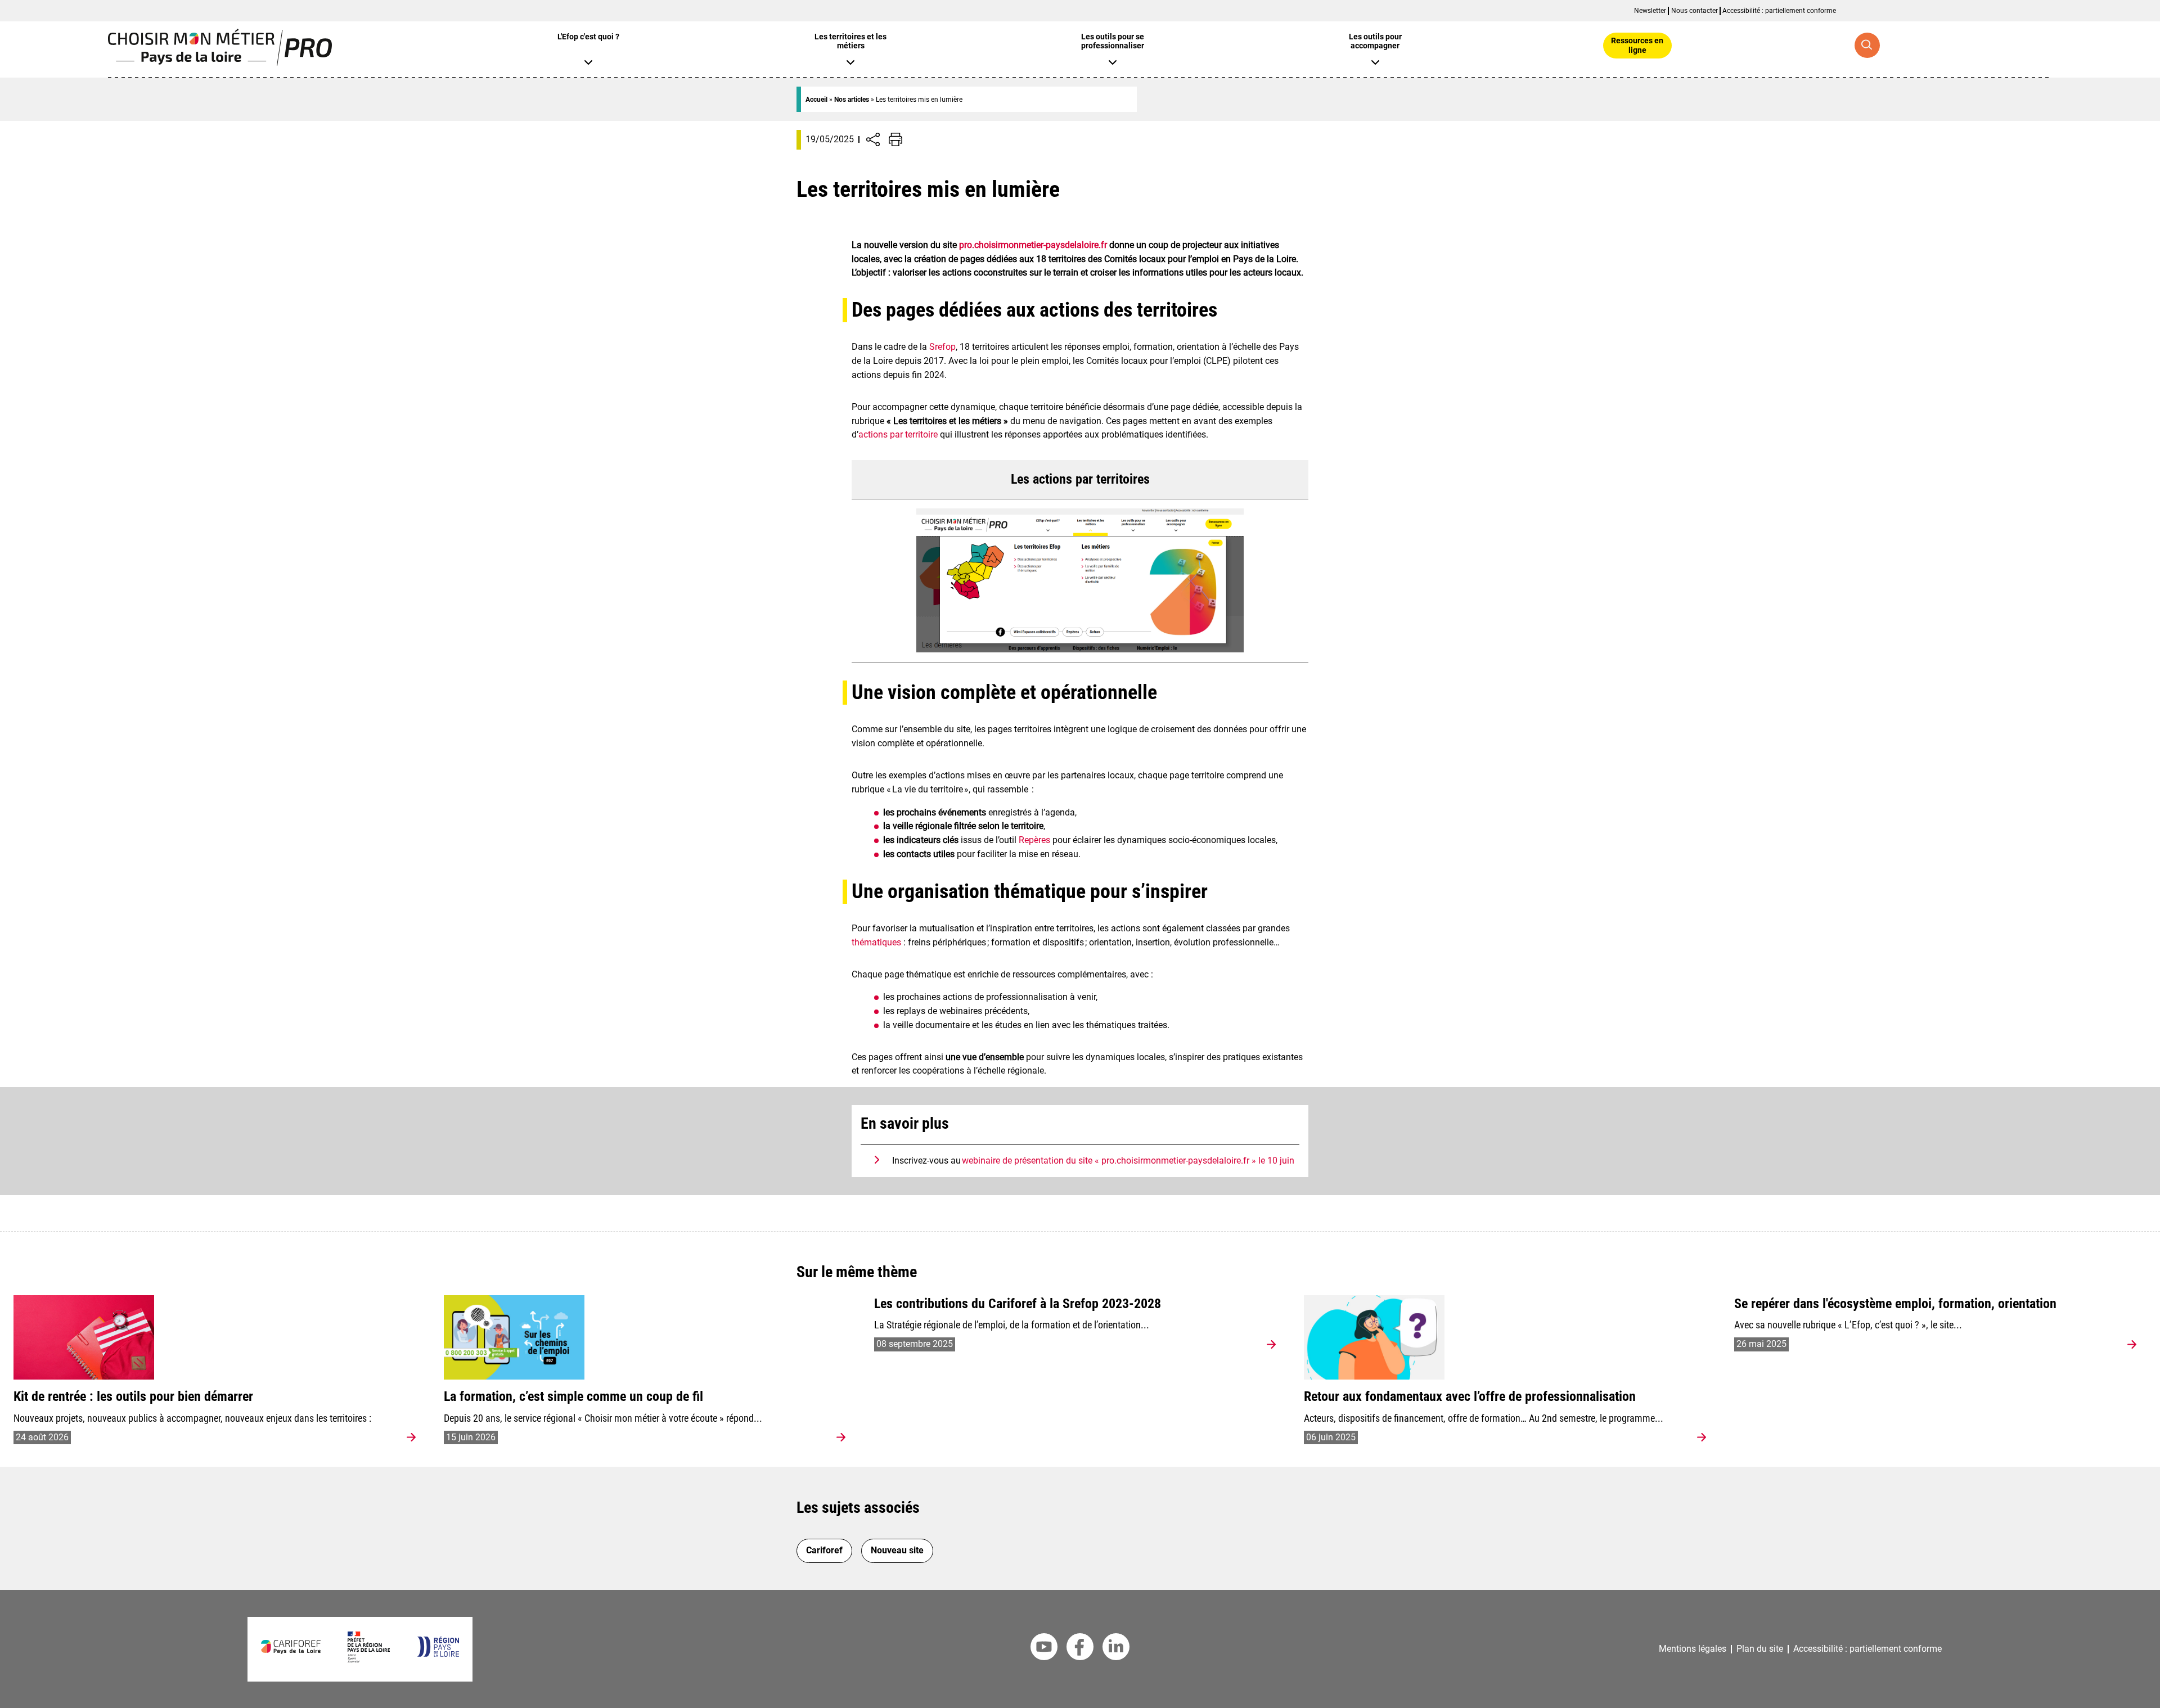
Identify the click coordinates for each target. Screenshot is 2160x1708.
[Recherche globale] (1867, 45)
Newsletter (1650, 11)
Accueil (816, 100)
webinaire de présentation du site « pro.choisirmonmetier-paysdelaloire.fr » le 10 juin (1128, 1161)
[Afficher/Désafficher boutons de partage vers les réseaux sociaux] (873, 139)
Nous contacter (1695, 11)
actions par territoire (898, 434)
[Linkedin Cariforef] (1116, 1649)
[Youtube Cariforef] (1044, 1649)
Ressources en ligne (1637, 45)
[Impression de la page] (895, 139)
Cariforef (824, 1550)
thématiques (876, 942)
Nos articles (852, 100)
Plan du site (1760, 1649)
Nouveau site (897, 1550)
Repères (1034, 840)
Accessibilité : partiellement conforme (1779, 11)
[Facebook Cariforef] (1080, 1649)
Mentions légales (1693, 1649)
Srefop (942, 347)
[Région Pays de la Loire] (438, 1654)
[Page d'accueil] (220, 63)
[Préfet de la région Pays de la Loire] (369, 1659)
